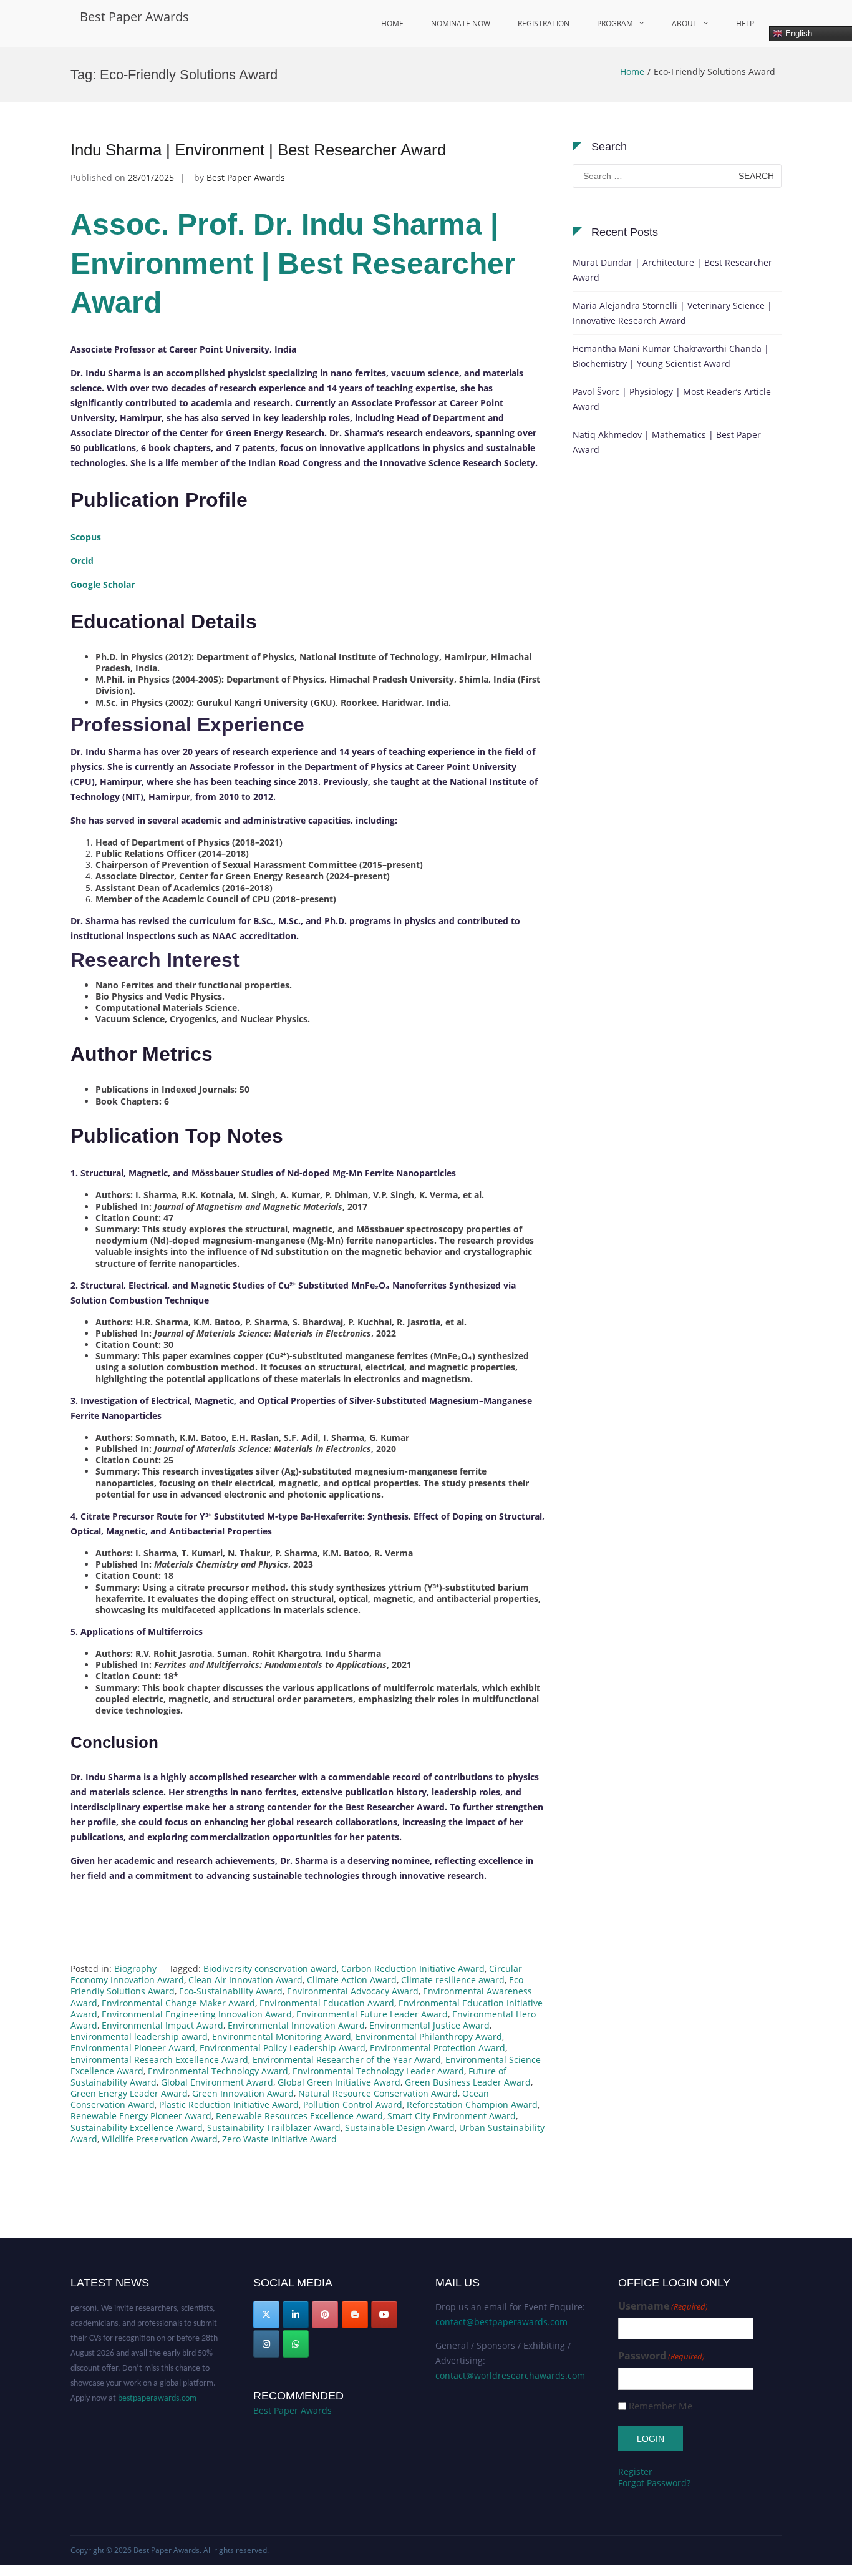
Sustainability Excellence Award (137, 2128)
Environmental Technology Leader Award (378, 2071)
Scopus (86, 537)
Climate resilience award (453, 1980)
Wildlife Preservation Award (160, 2139)
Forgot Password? (654, 2483)
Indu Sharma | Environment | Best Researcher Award (258, 150)
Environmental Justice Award (429, 2025)
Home (392, 23)
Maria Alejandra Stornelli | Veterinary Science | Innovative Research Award (672, 313)
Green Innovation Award (243, 2093)
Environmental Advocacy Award (353, 1991)
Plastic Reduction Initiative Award (229, 2105)
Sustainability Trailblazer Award (274, 2128)
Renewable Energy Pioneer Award (141, 2116)
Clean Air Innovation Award (245, 1980)
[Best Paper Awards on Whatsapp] (296, 2344)
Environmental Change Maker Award (178, 2003)
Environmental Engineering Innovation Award (197, 2014)
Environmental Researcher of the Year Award (347, 2060)
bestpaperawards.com (157, 2383)
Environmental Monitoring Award (282, 2037)
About (685, 23)
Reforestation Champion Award (472, 2105)
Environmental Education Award (327, 2003)
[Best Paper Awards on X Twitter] (266, 2315)
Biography (135, 1969)
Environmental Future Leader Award (372, 2014)
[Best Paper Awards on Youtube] (384, 2315)
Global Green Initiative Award (339, 2082)
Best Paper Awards (134, 17)
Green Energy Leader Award (129, 2093)
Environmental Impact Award (162, 2025)
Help (745, 23)
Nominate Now (461, 23)
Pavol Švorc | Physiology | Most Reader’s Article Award (672, 399)
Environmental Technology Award (218, 2071)
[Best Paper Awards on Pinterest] (325, 2315)
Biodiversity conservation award (270, 1969)
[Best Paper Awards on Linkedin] (296, 2315)
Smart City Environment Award (452, 2116)
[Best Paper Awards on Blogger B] (355, 2315)
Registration (544, 23)
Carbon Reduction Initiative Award (413, 1969)
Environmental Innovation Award (296, 2025)
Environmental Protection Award (438, 2048)
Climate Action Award (352, 1980)
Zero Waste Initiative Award (279, 2139)
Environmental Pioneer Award (133, 2048)
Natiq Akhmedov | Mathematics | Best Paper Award (667, 442)
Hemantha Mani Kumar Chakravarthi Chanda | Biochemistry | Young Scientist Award (671, 356)
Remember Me (661, 2406)
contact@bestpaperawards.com (501, 2322)
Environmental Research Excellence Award (159, 2060)
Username (663, 2306)
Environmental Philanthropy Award (429, 2037)
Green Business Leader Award (468, 2082)
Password (661, 2356)
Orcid (82, 561)
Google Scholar (103, 584)
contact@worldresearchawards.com (510, 2375)
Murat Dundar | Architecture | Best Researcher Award (672, 270)
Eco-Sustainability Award (231, 1991)
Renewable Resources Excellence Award (299, 2116)
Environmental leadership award (139, 2037)
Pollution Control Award (353, 2105)
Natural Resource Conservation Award (378, 2093)
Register (635, 2471)
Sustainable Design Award (400, 2128)
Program (615, 23)
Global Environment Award (217, 2082)
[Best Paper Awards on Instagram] (266, 2344)
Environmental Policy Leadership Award (283, 2048)
